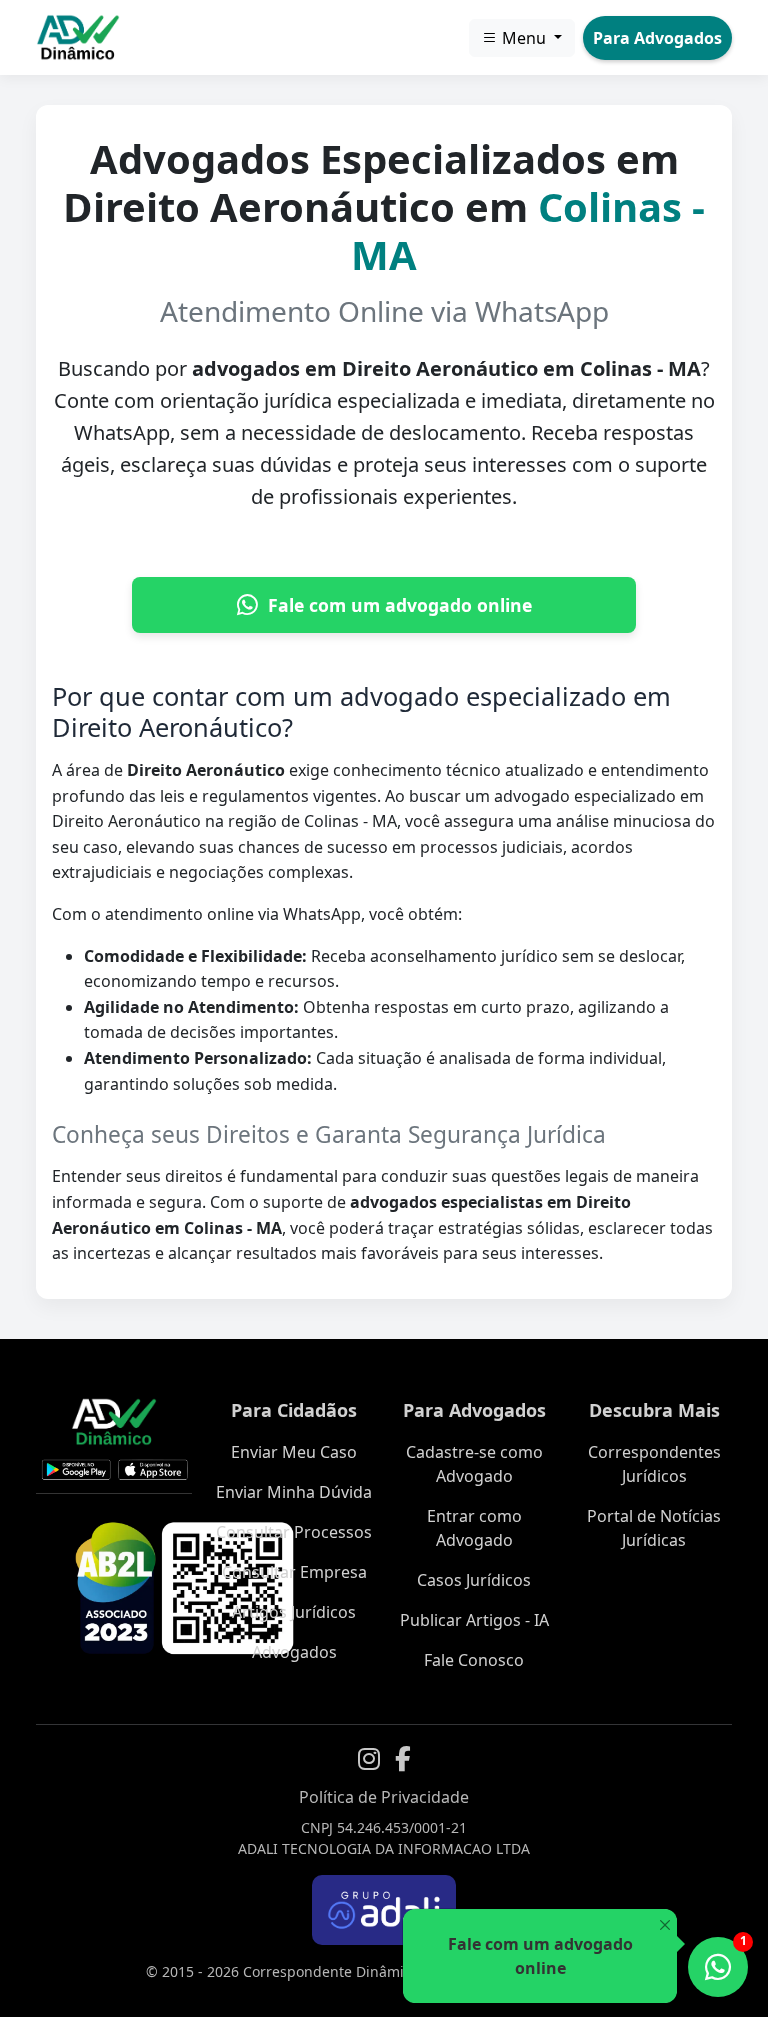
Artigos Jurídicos (294, 1612)
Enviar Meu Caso (294, 1452)
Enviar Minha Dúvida (294, 1492)
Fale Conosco (474, 1660)
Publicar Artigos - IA (474, 1620)
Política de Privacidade (384, 1797)
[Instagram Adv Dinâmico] (369, 1759)
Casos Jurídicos (474, 1580)
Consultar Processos (294, 1532)
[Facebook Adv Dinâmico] (403, 1759)
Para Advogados (657, 38)
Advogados (294, 1652)
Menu (524, 38)
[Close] (664, 1925)
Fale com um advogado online (400, 605)
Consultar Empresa (294, 1572)
